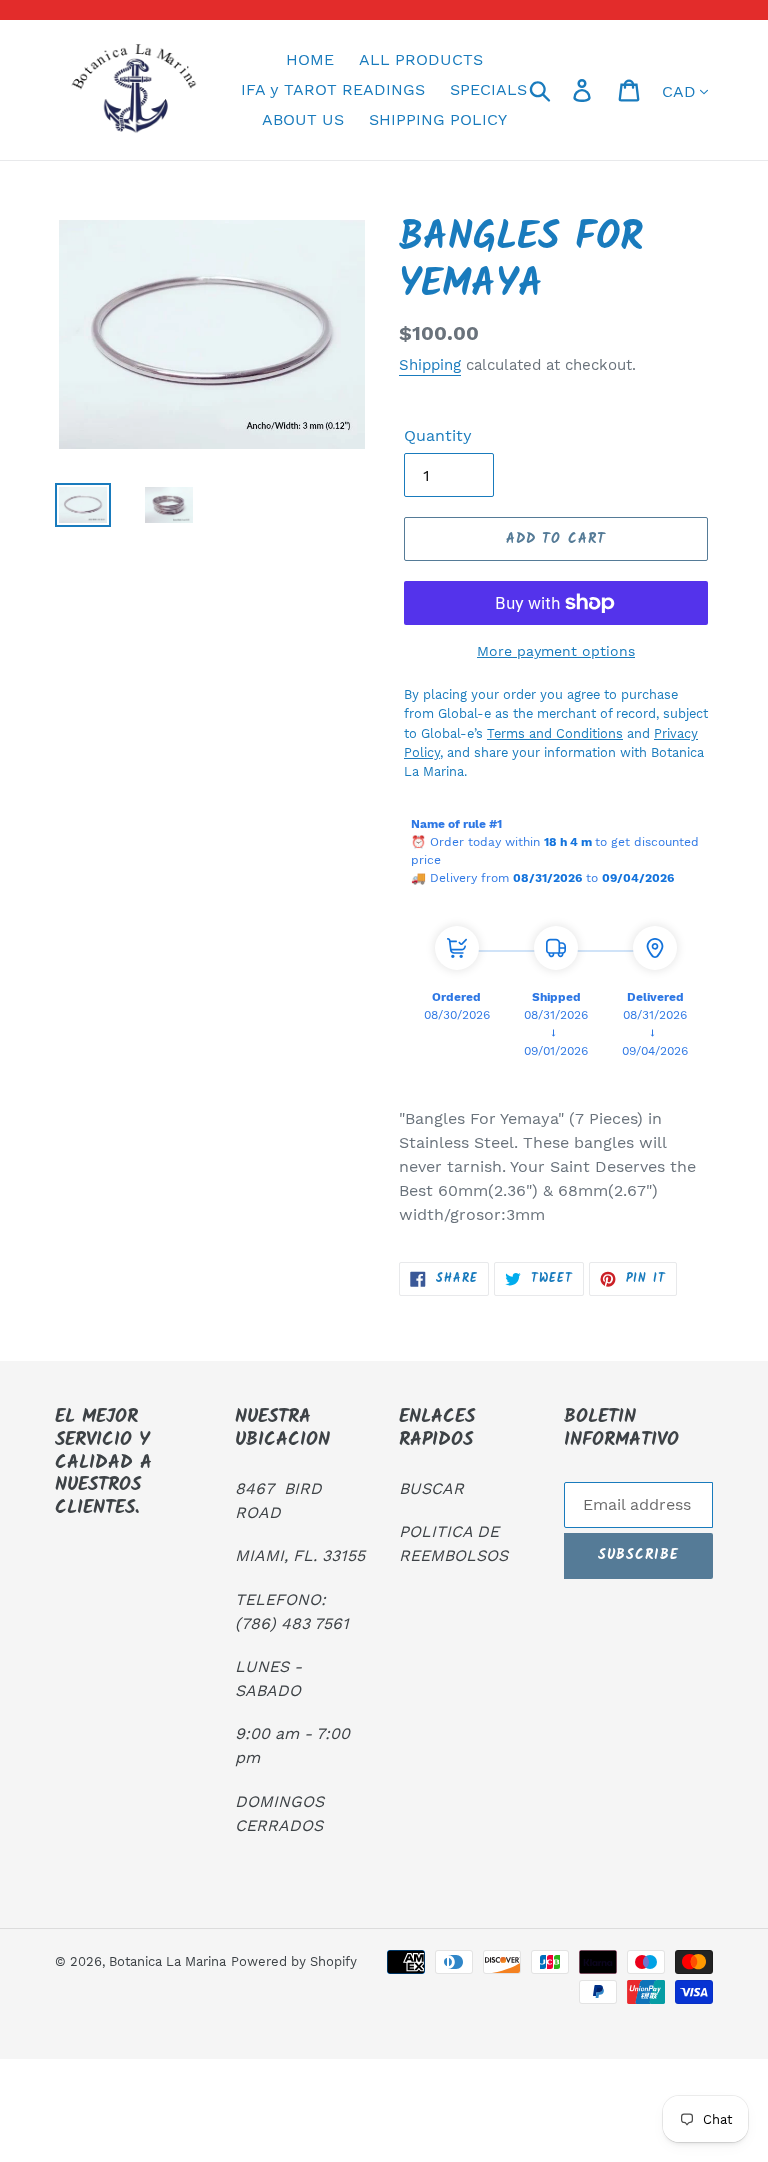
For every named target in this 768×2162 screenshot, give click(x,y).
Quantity (438, 435)
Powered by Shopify (294, 1961)
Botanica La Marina (167, 1961)
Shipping (430, 365)
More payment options (556, 651)
